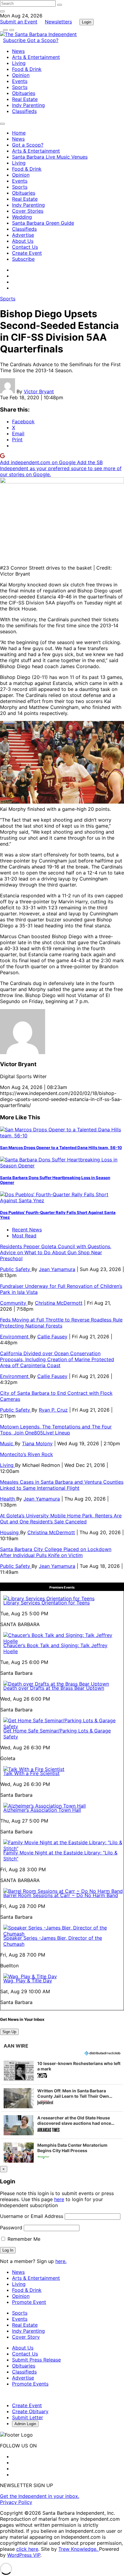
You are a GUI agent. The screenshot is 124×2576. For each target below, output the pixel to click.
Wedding (22, 217)
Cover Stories (28, 211)
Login (87, 22)
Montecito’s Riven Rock (26, 1454)
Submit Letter (28, 2417)
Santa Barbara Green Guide (43, 223)
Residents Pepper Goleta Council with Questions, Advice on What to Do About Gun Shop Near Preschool (56, 1252)
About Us (23, 241)
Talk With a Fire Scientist (31, 1773)
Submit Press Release (36, 2360)
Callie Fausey (52, 1337)
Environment (15, 1337)
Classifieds (24, 111)
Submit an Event (19, 22)
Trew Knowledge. (79, 2549)
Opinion (21, 75)
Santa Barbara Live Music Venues (50, 157)
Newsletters (58, 22)
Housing (10, 1532)
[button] (62, 2071)
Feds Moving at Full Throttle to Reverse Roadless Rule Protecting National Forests (61, 1323)
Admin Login (25, 2424)
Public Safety (16, 1269)
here (59, 2199)
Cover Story (26, 2337)
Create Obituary (30, 2411)
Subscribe (15, 40)
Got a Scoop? (43, 40)
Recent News (27, 1230)
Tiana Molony (37, 1443)
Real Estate (25, 99)
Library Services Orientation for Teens (46, 1603)
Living (19, 63)
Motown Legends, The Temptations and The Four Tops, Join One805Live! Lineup (56, 1430)
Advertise (23, 235)
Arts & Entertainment (36, 57)
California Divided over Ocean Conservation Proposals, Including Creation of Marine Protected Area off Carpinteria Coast (57, 1359)
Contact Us (25, 247)
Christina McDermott (59, 1303)
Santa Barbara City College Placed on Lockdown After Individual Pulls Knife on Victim (56, 1552)
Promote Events (30, 2384)
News (18, 51)
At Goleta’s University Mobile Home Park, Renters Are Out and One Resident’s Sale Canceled (61, 1519)
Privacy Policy (16, 2502)
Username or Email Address (32, 2216)
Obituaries (24, 93)
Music (7, 1443)
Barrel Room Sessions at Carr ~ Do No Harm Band (61, 1895)
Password (11, 2228)
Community (14, 1303)
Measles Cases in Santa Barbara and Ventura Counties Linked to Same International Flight (62, 1485)
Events (20, 81)
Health (8, 1499)
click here (27, 2549)
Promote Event (29, 2302)
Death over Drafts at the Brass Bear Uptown (54, 1688)
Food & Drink (27, 69)
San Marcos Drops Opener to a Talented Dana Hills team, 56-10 (61, 1148)
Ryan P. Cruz (53, 1410)
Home (19, 133)
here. (61, 2261)
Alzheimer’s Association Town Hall (42, 1810)
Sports (20, 87)
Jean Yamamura (57, 1269)
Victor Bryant (39, 391)
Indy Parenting (28, 105)
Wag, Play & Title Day (28, 1981)
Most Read (24, 1236)
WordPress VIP (24, 2555)
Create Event (27, 253)
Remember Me (23, 2239)
